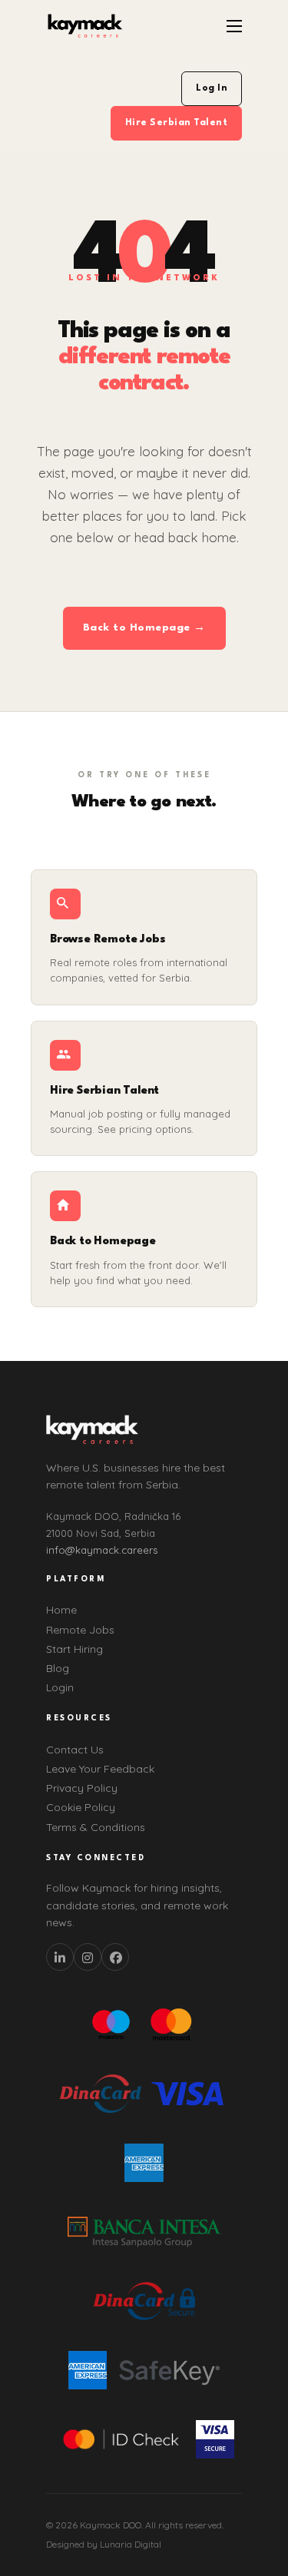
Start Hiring (74, 1649)
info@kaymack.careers (102, 1550)
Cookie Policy (81, 1807)
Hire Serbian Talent (177, 123)
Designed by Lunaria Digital (104, 2544)
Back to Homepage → (144, 627)
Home (61, 1610)
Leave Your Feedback (100, 1769)
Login (60, 1687)
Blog (58, 1668)
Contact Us (75, 1750)
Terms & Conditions (96, 1827)
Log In (212, 88)
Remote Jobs (80, 1630)
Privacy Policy (82, 1788)
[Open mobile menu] (234, 26)
